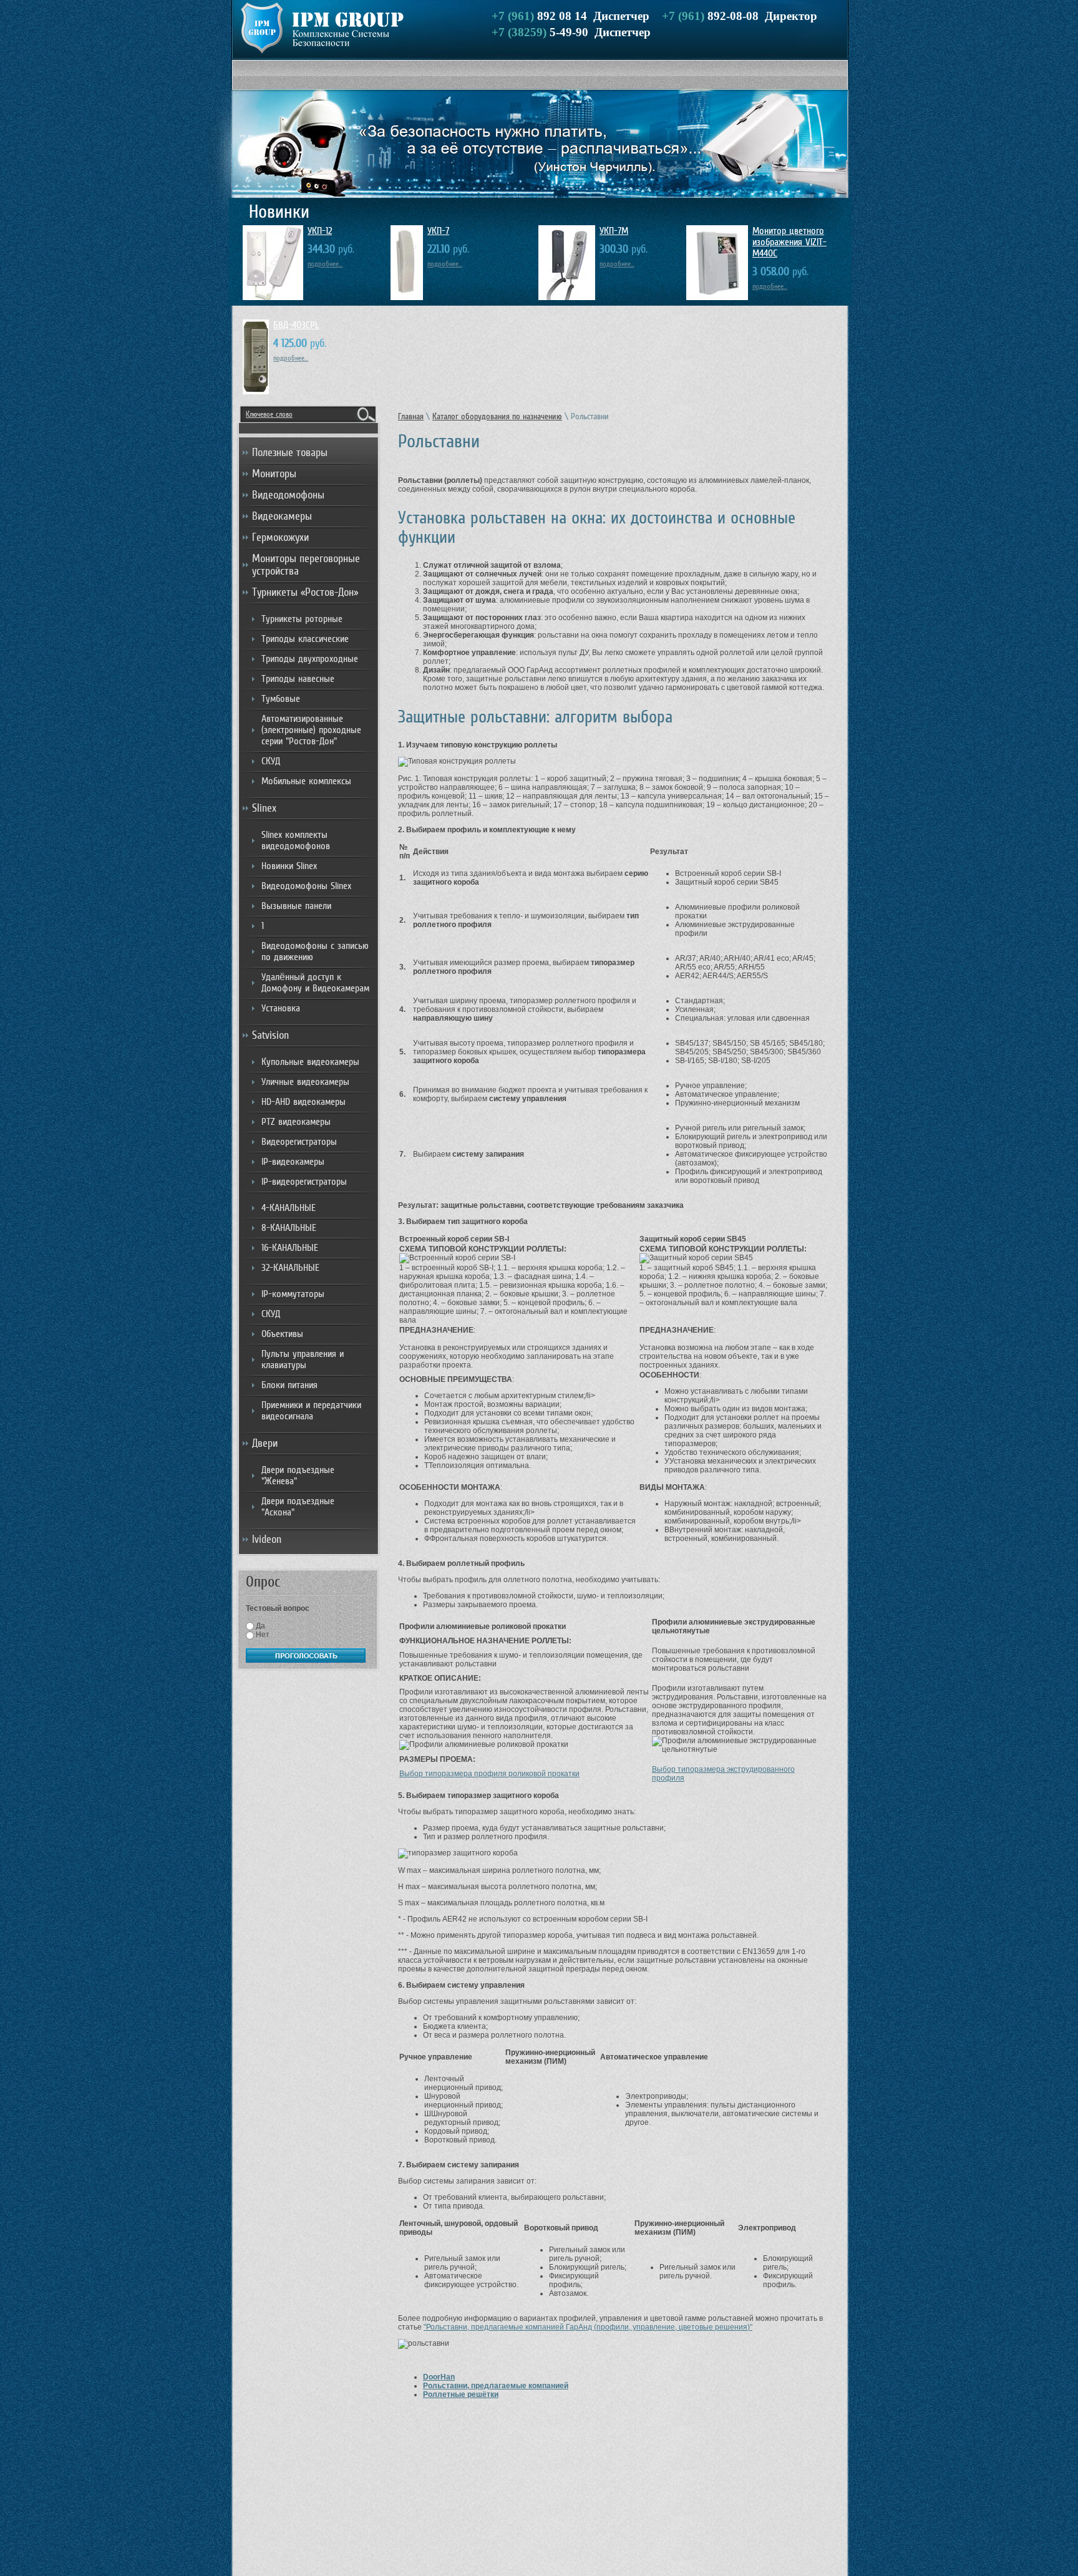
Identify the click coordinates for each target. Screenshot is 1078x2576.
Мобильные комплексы (306, 781)
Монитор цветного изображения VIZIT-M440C (789, 242)
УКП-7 (438, 231)
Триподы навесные (298, 679)
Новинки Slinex (289, 866)
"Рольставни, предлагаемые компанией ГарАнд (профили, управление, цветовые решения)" (588, 2327)
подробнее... (325, 264)
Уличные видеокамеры (305, 1082)
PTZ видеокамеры (296, 1122)
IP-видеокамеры (293, 1162)
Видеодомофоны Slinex (306, 886)
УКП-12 (320, 231)
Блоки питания (289, 1385)
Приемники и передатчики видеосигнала (311, 1411)
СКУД (271, 761)
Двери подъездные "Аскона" (298, 1507)
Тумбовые (281, 699)
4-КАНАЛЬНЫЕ (289, 1208)
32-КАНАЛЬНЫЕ (290, 1268)
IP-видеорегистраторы (304, 1182)
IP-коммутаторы (293, 1294)
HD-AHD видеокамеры (303, 1102)
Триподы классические (305, 639)
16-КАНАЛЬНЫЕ (290, 1248)
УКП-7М (614, 231)
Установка (281, 1008)
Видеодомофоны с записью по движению (315, 951)
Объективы (282, 1334)
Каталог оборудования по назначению (497, 416)
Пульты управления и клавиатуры (303, 1359)
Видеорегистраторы (299, 1142)
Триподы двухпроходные (310, 659)
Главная (411, 416)
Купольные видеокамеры (310, 1062)
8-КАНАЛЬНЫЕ (289, 1228)
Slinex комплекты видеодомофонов (296, 840)
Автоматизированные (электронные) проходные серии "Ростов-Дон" (311, 730)
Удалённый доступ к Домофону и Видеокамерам (315, 983)
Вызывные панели (296, 906)
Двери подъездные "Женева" (298, 1475)
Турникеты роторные (302, 619)
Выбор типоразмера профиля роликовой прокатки (489, 1774)
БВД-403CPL (296, 325)
